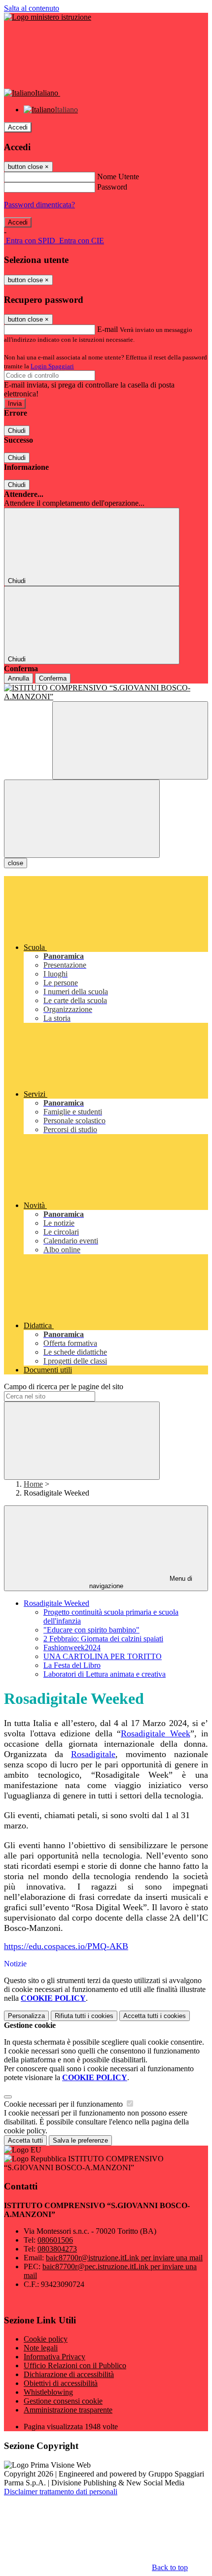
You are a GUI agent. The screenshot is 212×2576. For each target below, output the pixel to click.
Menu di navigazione (141, 1582)
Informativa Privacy (54, 2357)
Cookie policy (46, 2339)
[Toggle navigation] (82, 819)
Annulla (18, 678)
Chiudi (17, 431)
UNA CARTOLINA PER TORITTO (103, 1656)
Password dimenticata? (39, 205)
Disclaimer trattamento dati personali (61, 2492)
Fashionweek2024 (72, 1647)
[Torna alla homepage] (106, 692)
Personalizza (26, 2016)
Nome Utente (118, 177)
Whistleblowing (48, 2392)
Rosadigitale (93, 1754)
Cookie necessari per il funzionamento (64, 2104)
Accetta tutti (155, 2016)
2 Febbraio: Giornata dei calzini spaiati (103, 1639)
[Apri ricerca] (130, 740)
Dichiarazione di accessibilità (69, 2374)
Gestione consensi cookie (63, 2401)
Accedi (18, 127)
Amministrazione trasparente (68, 2410)
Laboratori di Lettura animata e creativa (105, 1674)
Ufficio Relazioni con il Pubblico (75, 2365)
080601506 (55, 2240)
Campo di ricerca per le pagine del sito (64, 1386)
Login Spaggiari (52, 366)
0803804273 (57, 2249)
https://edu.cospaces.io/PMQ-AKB (66, 1946)
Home (33, 1484)
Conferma (53, 678)
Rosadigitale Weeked (56, 1603)
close (16, 863)
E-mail (107, 329)
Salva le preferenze (80, 2140)
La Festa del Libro (72, 1665)
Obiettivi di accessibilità (61, 2383)
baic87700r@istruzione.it (124, 2258)
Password (112, 187)
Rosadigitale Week (156, 1733)
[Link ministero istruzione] (48, 17)
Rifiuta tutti (84, 2016)
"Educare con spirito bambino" (91, 1630)
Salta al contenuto (32, 8)
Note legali (41, 2348)
